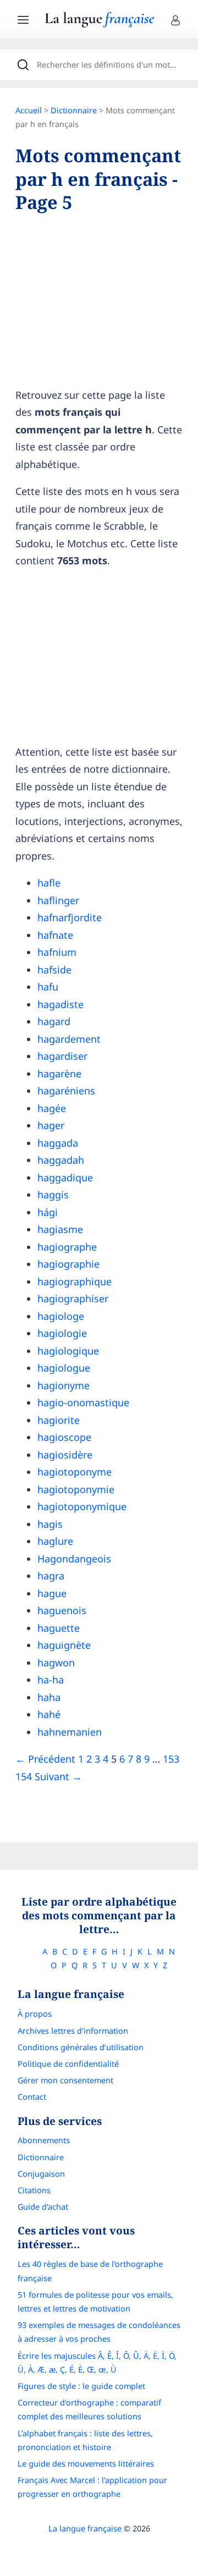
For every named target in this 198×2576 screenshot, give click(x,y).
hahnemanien (70, 1732)
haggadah (61, 1160)
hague (52, 1593)
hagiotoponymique (82, 1506)
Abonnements (44, 2140)
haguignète (64, 1645)
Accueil (29, 110)
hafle (49, 883)
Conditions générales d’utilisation (81, 2047)
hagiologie (62, 1333)
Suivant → (58, 1776)
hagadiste (61, 1004)
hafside (54, 970)
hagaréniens (66, 1091)
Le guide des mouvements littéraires (86, 2464)
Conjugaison (41, 2174)
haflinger (58, 900)
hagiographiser (73, 1298)
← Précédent (45, 1759)
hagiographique (75, 1281)
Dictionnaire (74, 110)
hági (48, 1212)
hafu (48, 987)
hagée (52, 1108)
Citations (34, 2190)
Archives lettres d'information (73, 2031)
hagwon (56, 1663)
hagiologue (64, 1368)
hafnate (55, 935)
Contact (32, 2097)
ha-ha (51, 1680)
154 (24, 1776)
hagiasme (60, 1229)
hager (51, 1125)
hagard (54, 1021)
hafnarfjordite (70, 917)
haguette (59, 1628)
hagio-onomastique (83, 1402)
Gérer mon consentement (65, 2080)
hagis (50, 1524)
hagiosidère (65, 1455)
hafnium (57, 952)
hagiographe (67, 1247)
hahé (49, 1714)
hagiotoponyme (75, 1472)
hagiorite (59, 1420)
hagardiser (62, 1056)
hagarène (59, 1074)
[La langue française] (100, 24)
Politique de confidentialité (68, 2064)
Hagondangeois (74, 1559)
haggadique (65, 1177)
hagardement (69, 1039)
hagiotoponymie (76, 1489)
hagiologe (61, 1316)
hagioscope (64, 1437)
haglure (55, 1541)
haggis (53, 1195)
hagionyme (64, 1385)
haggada (58, 1143)
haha (49, 1697)
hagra (51, 1576)
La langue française (85, 2528)
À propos (35, 2014)
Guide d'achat (43, 2207)
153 (171, 1759)
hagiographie (68, 1264)
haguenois (62, 1610)
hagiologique (68, 1351)
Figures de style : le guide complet (81, 2386)
